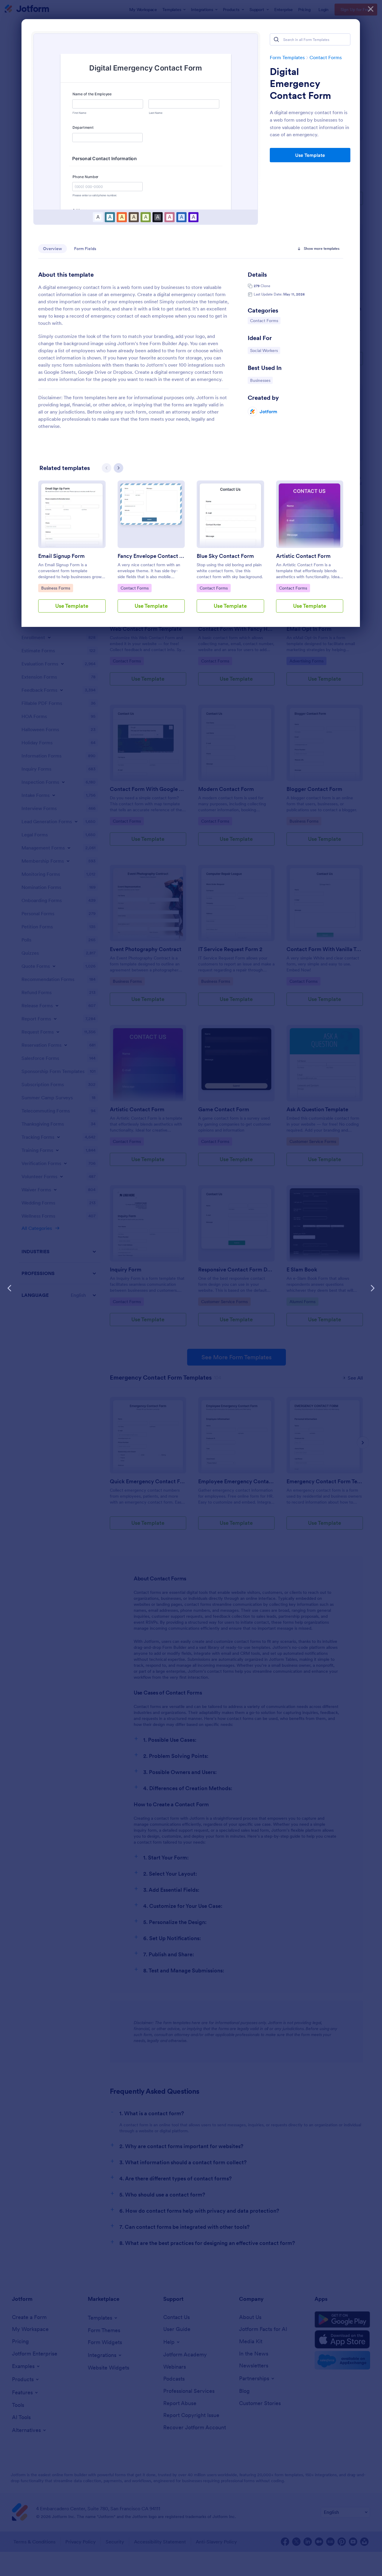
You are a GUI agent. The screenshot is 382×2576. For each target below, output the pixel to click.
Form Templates (287, 57)
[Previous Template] (10, 1288)
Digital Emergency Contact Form (300, 84)
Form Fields (85, 249)
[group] (72, 551)
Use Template (310, 155)
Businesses (261, 380)
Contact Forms (326, 57)
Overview (53, 249)
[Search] (276, 39)
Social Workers (265, 350)
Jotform (268, 411)
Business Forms (56, 588)
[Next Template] (372, 1288)
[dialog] (191, 1288)
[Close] (371, 9)
